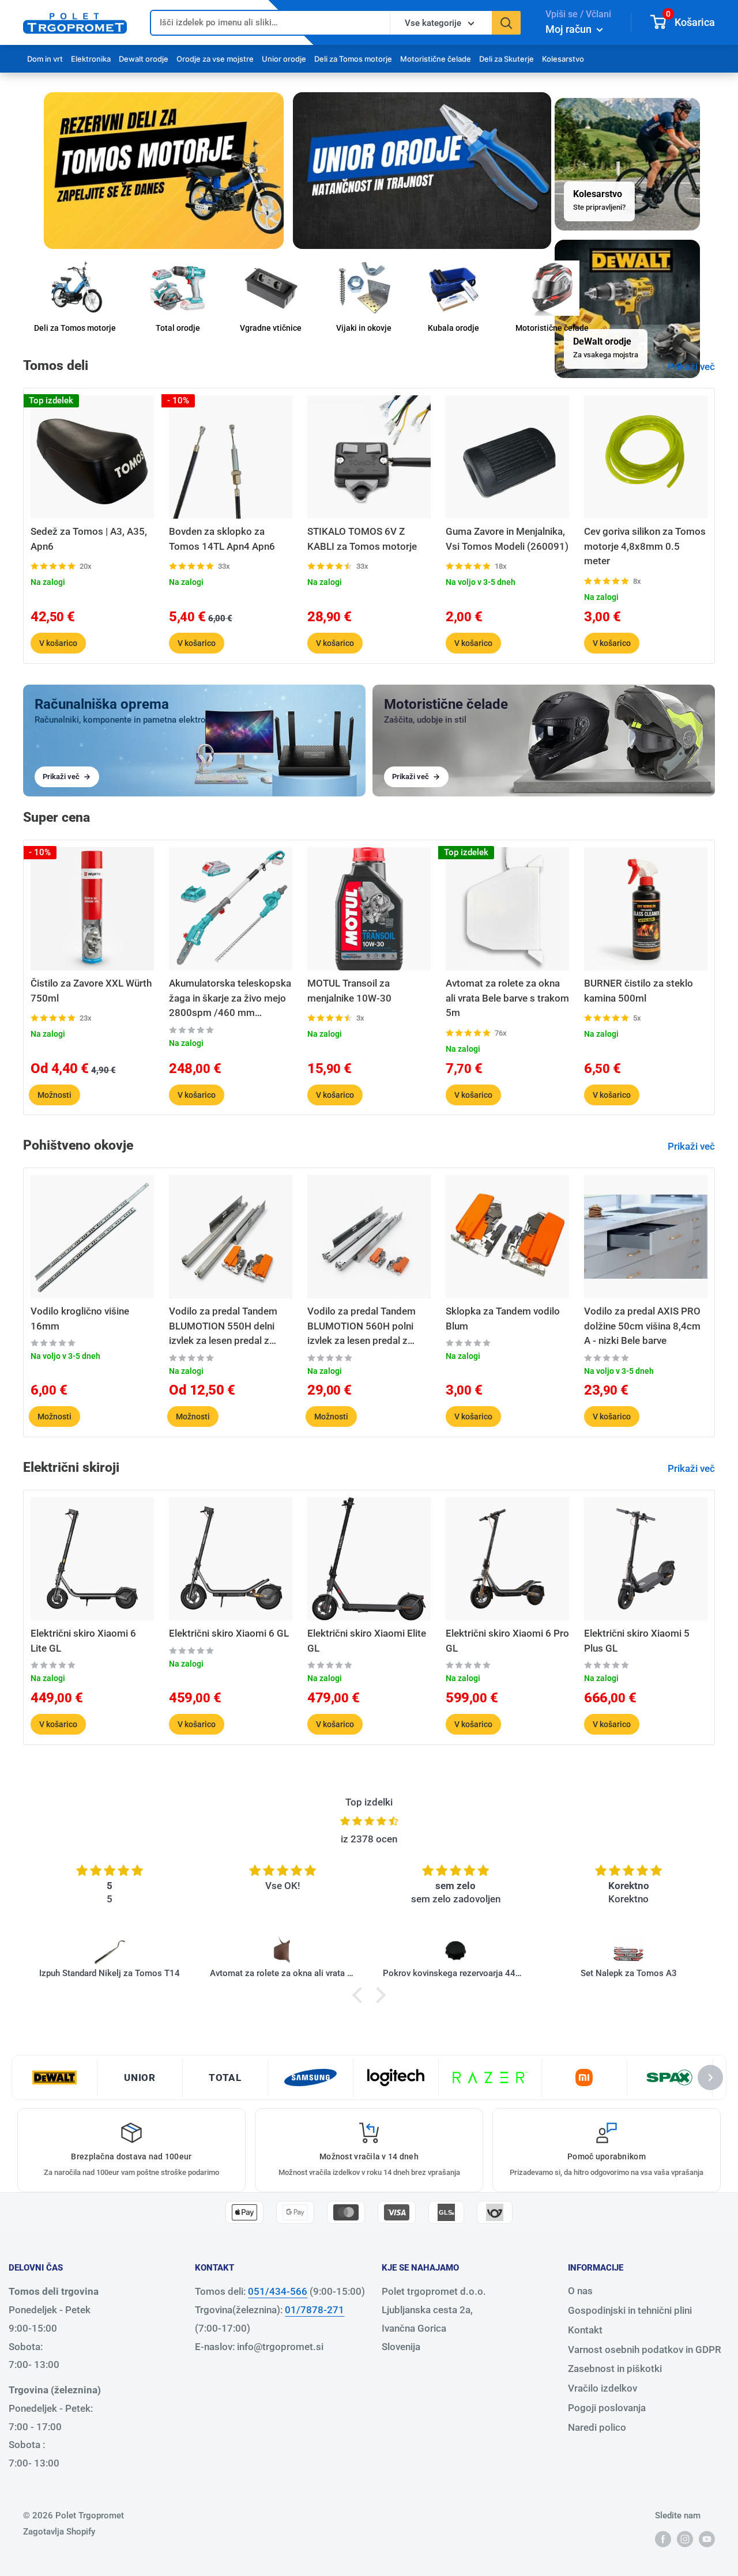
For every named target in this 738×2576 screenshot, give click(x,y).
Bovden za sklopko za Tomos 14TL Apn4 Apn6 (222, 539)
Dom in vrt (45, 59)
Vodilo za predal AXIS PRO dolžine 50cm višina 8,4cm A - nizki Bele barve (642, 1326)
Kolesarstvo (563, 59)
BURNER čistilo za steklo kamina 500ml (639, 991)
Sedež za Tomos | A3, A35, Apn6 (89, 539)
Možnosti (54, 1094)
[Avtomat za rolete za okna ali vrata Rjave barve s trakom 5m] (110, 1951)
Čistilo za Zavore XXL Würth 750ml (91, 991)
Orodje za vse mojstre (215, 59)
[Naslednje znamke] (710, 2078)
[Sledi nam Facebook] (663, 2539)
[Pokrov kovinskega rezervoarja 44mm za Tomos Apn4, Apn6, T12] (283, 1951)
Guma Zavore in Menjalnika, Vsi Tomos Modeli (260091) (507, 539)
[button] (360, 1995)
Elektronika (91, 59)
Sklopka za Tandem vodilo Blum (503, 1319)
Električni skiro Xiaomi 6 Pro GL (507, 1641)
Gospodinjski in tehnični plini (630, 2310)
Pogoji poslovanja (607, 2408)
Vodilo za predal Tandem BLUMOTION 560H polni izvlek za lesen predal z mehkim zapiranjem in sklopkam (362, 1327)
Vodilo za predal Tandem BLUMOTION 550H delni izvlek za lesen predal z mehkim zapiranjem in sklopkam (223, 1327)
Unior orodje (284, 59)
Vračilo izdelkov (603, 2388)
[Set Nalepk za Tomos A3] (455, 1951)
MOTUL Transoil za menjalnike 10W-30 (349, 991)
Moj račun (570, 29)
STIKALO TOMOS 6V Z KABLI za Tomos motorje (362, 539)
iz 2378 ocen (369, 1839)
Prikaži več (692, 367)
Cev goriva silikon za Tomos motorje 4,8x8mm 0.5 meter (645, 546)
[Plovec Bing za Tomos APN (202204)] (628, 1951)
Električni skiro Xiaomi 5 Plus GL (637, 1641)
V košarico (58, 643)
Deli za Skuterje (507, 59)
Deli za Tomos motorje (353, 59)
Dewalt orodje (144, 59)
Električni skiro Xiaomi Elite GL (367, 1641)
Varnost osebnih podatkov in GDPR (645, 2350)
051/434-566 (278, 2291)
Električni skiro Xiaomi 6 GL (229, 1633)
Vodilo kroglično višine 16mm (80, 1319)
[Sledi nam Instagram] (685, 2539)
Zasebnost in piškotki (615, 2369)
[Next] (715, 526)
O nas (580, 2291)
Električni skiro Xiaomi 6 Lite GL (83, 1641)
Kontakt (585, 2330)
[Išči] (506, 23)
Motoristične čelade (436, 59)
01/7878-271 (315, 2310)
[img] (369, 1821)
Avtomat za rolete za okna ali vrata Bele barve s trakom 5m (507, 998)
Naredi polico (597, 2427)
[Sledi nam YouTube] (707, 2539)
